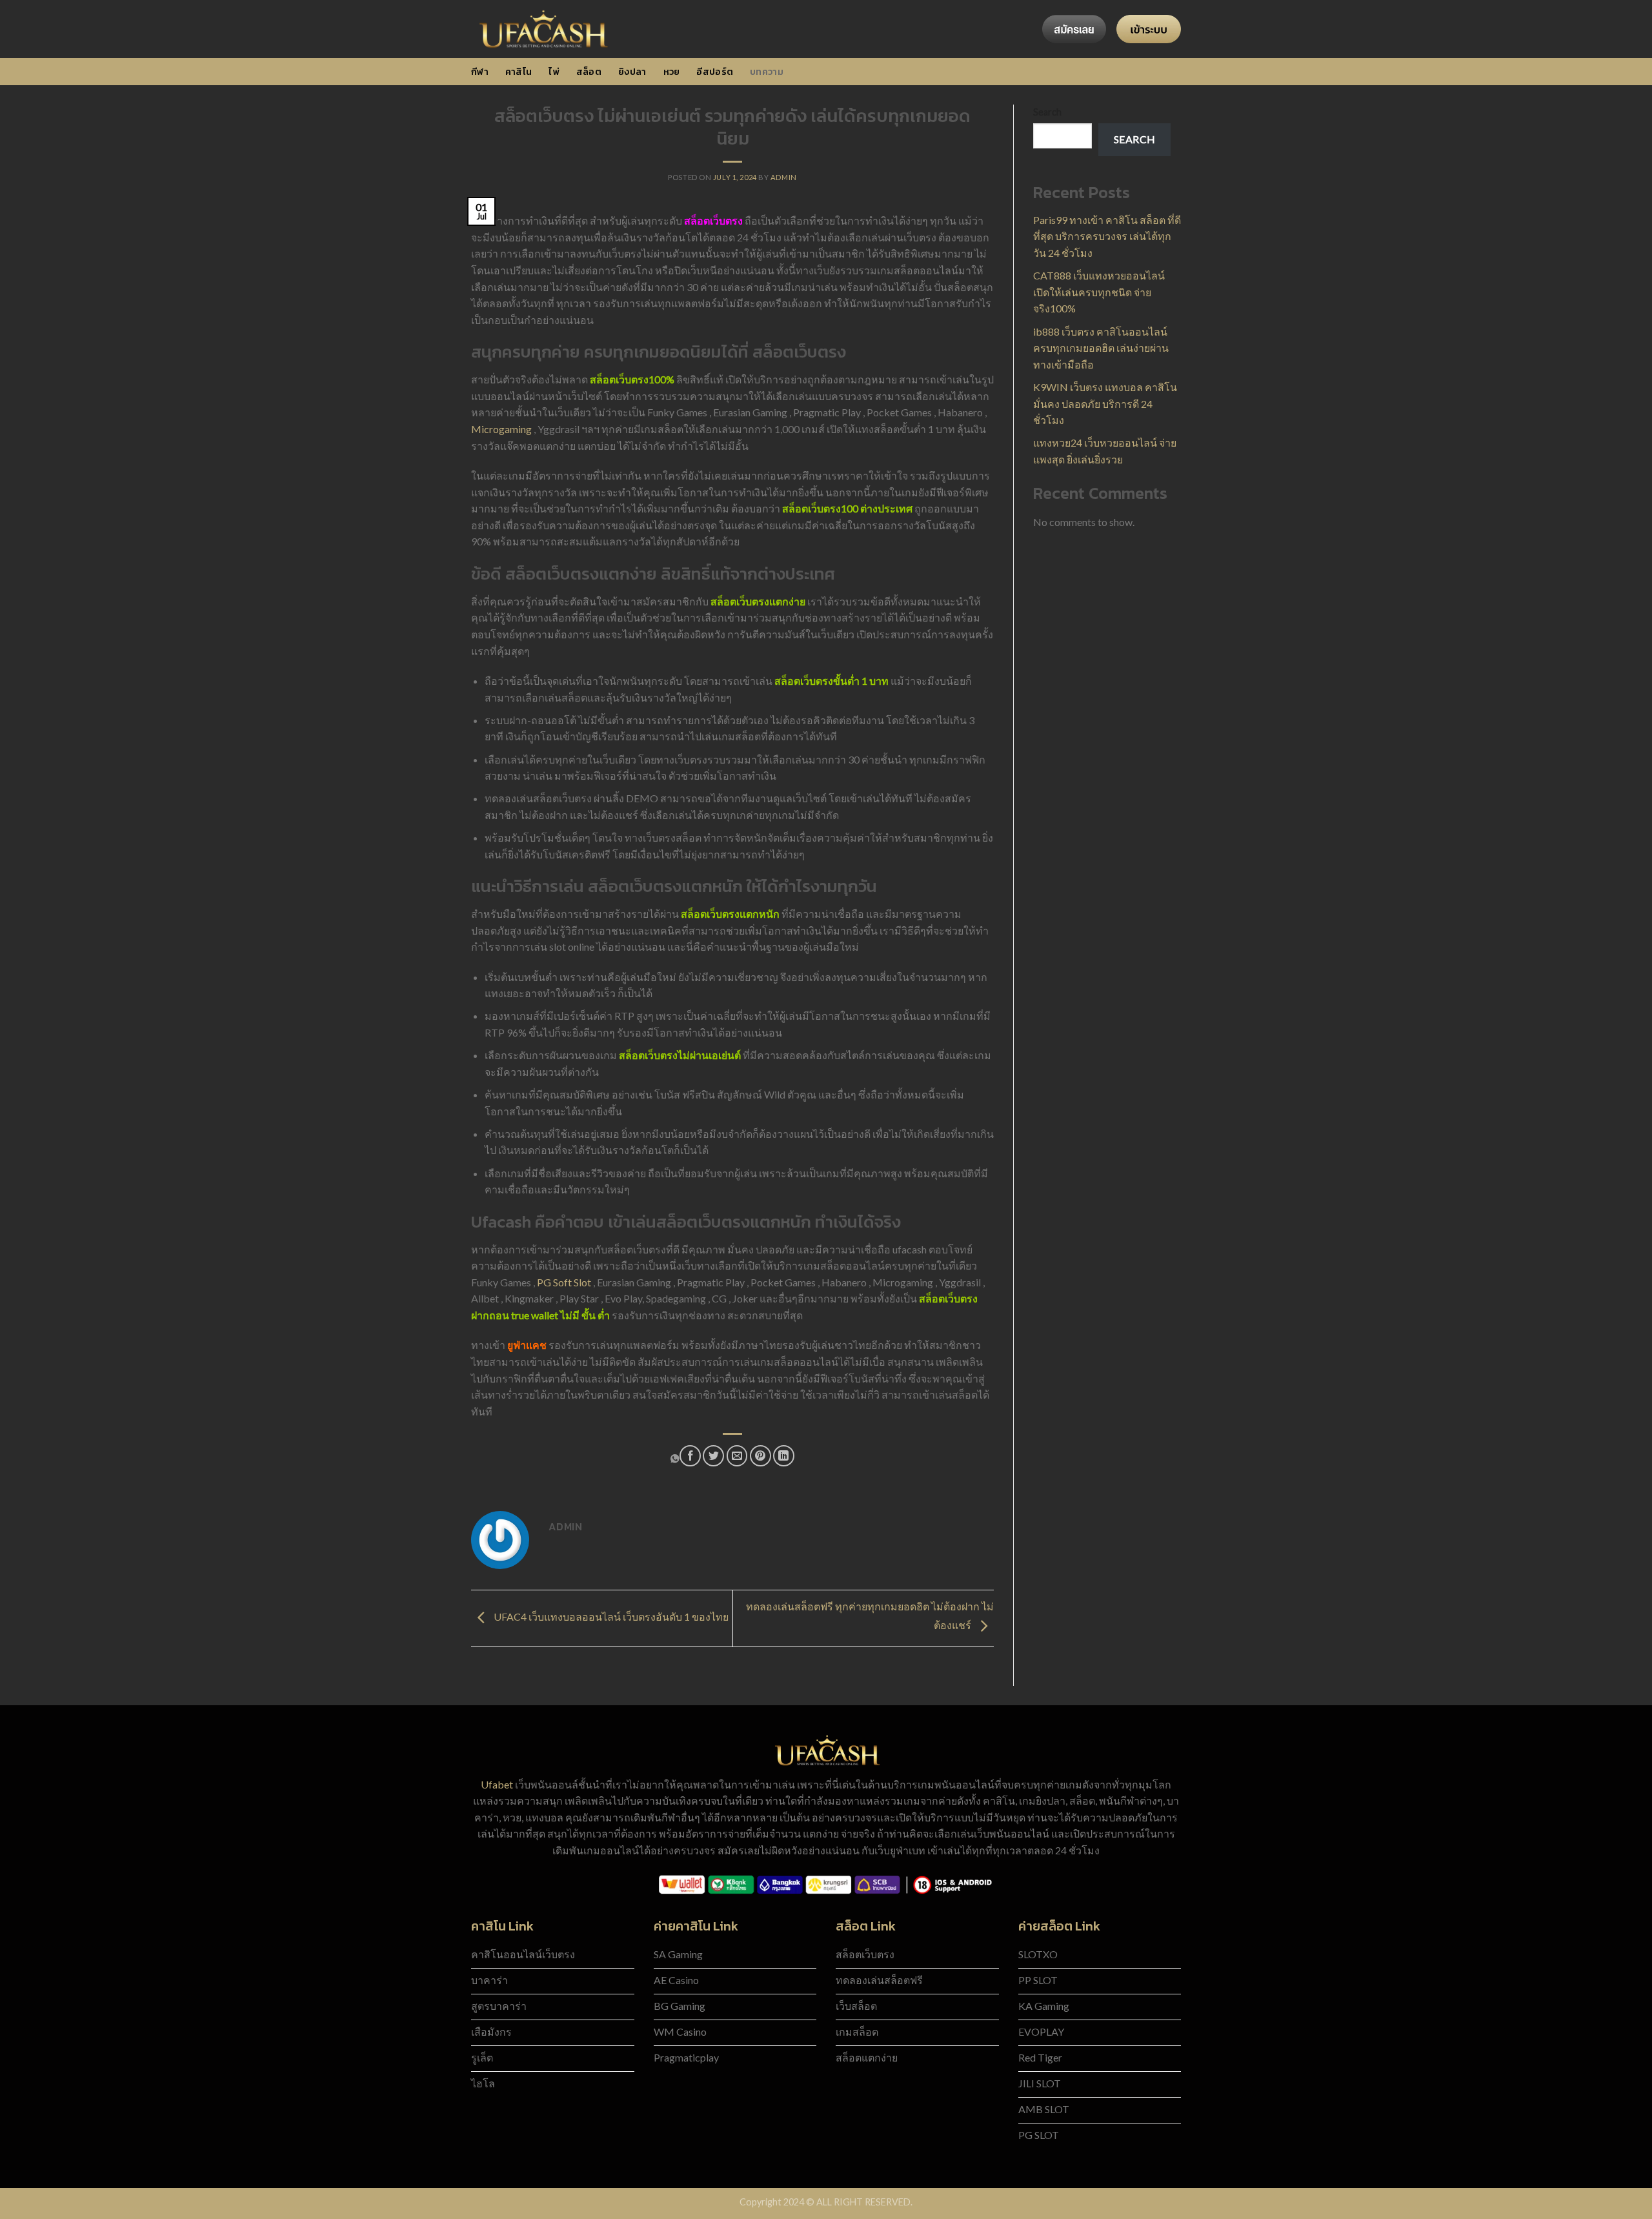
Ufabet (497, 1784)
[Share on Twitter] (713, 1456)
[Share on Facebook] (690, 1456)
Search (1047, 112)
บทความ (767, 72)
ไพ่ (554, 72)
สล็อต (589, 72)
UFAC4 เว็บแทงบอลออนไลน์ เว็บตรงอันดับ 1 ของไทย (610, 1617)
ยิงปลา (632, 72)
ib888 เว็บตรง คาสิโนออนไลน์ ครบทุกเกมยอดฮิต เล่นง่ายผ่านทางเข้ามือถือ (1101, 348)
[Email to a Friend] (737, 1456)
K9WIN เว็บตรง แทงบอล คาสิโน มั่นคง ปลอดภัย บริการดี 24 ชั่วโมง (1105, 403)
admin (784, 177)
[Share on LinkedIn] (784, 1456)
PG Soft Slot (564, 1282)
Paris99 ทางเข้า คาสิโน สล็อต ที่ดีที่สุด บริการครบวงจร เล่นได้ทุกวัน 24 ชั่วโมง (1107, 236)
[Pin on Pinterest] (761, 1456)
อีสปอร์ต (715, 72)
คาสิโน (519, 72)
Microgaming (501, 429)
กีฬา (480, 72)
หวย (672, 72)
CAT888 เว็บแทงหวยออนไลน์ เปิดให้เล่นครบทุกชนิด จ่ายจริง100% (1099, 292)
